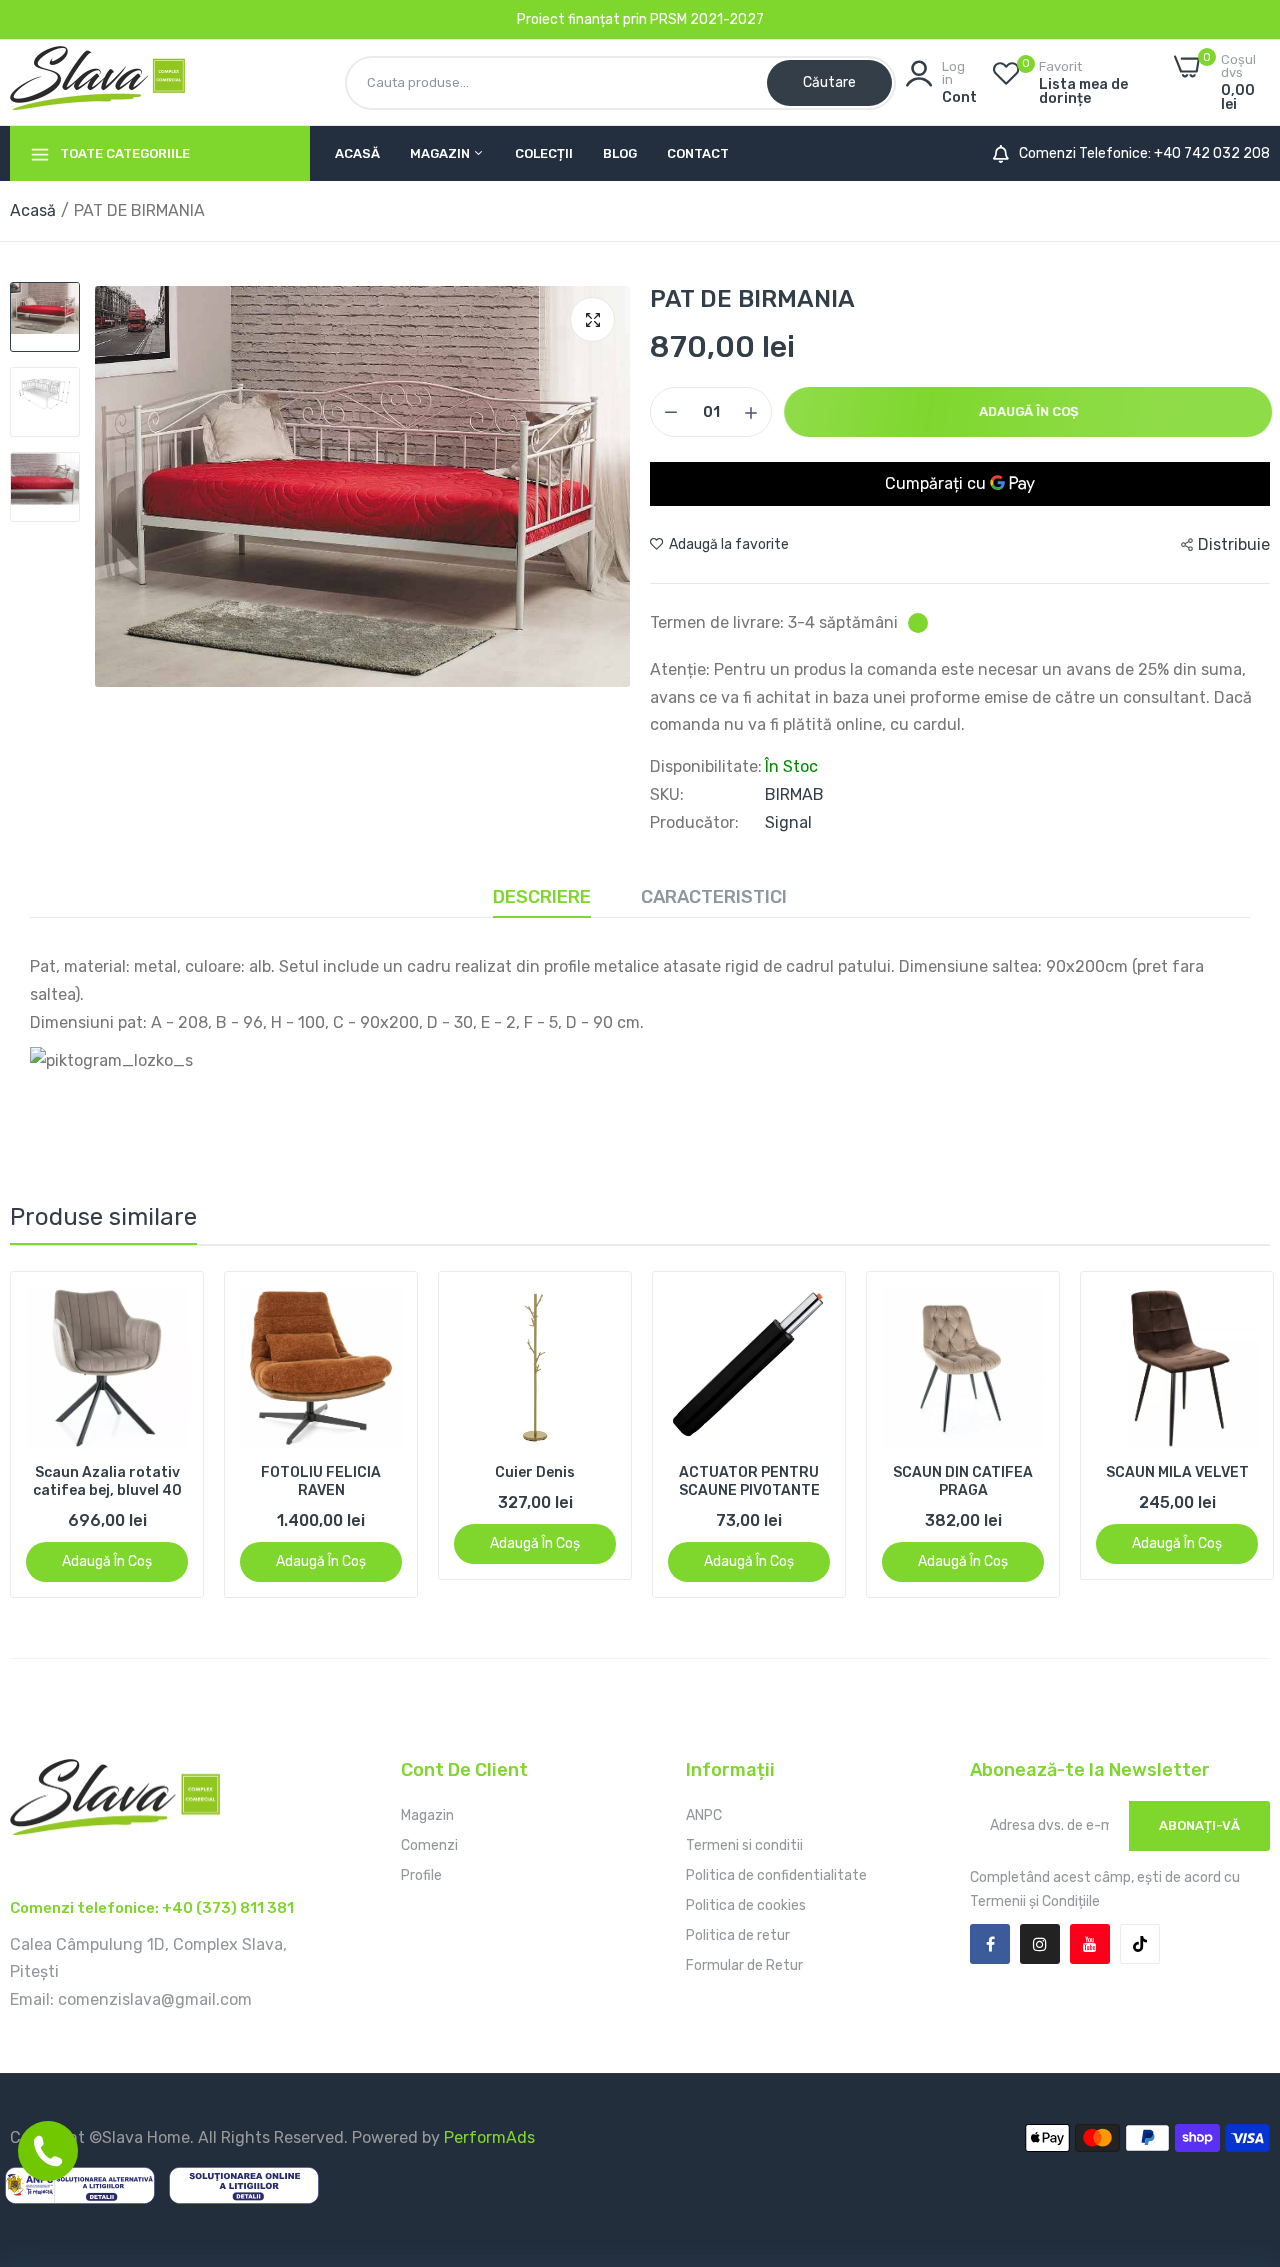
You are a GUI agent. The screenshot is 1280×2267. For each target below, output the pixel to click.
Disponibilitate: (706, 767)
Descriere (542, 897)
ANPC (704, 1815)
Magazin (441, 153)
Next (1220, 1434)
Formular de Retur (744, 1965)
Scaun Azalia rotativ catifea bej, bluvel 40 (107, 1481)
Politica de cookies (746, 1905)
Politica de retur (738, 1935)
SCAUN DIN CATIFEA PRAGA (963, 1481)
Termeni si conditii (744, 1845)
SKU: (667, 795)
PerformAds (489, 2137)
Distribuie (1234, 544)
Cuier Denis (535, 1472)
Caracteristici (714, 897)
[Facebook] (990, 1944)
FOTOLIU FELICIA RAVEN (321, 1481)
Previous (60, 1434)
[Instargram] (1040, 1944)
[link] (170, 1304)
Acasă (357, 153)
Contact (698, 153)
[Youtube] (1090, 1944)
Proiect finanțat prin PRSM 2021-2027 (640, 19)
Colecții (544, 153)
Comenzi (429, 1845)
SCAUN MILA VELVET (1177, 1472)
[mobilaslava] (97, 82)
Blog (620, 153)
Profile (421, 1875)
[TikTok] (1140, 1944)
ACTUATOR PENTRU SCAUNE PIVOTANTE (749, 1481)
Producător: (694, 823)
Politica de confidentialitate (776, 1875)
